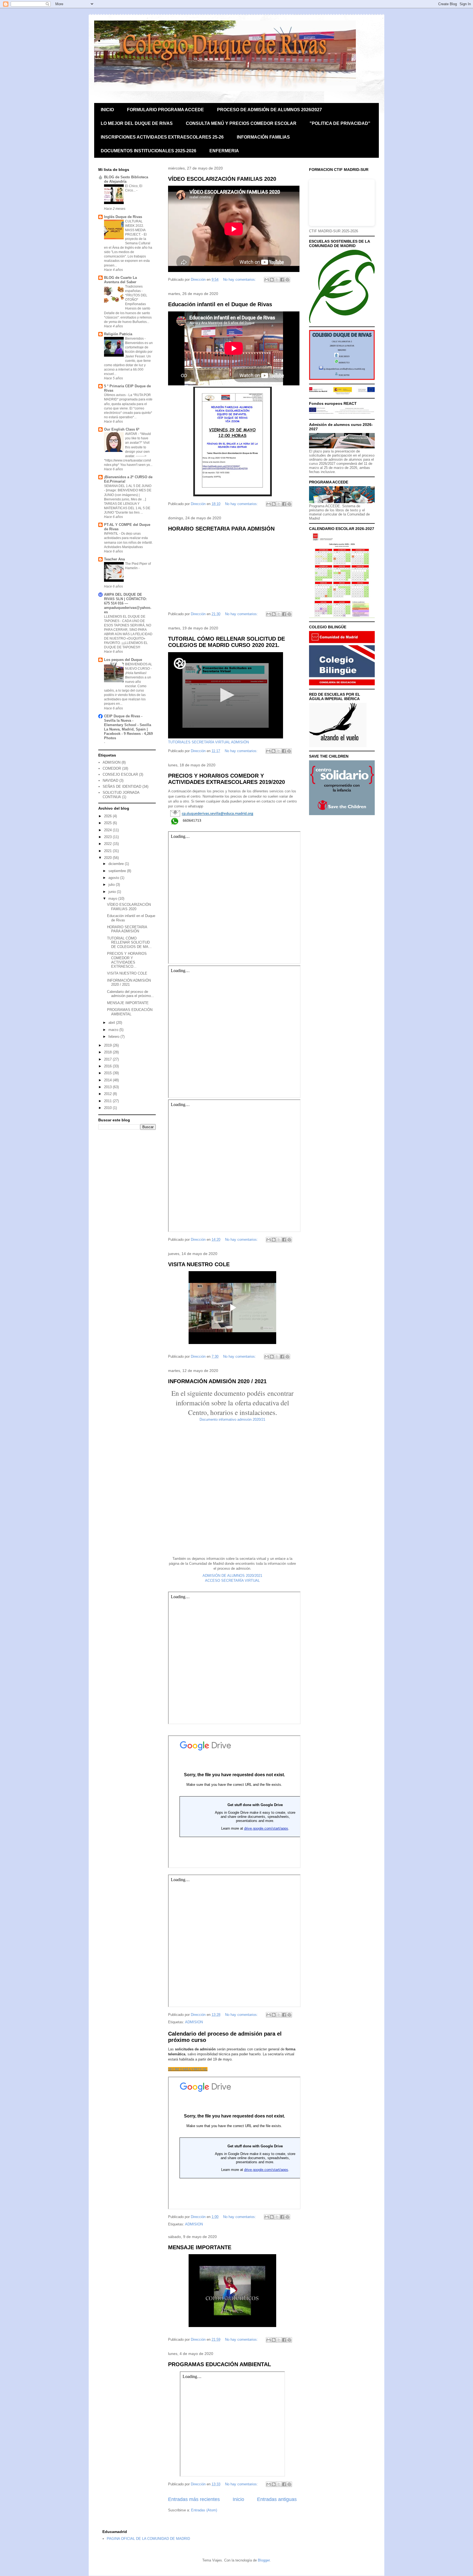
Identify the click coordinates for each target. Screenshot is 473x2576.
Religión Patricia (118, 334)
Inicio (238, 2499)
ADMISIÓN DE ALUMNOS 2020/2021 (232, 1576)
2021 (108, 851)
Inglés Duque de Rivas (123, 217)
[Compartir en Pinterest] (287, 280)
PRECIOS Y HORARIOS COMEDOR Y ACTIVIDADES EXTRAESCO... (127, 960)
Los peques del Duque (123, 660)
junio (113, 892)
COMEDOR (112, 768)
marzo (114, 1030)
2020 (108, 858)
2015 (108, 1073)
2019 (108, 1045)
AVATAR (132, 434)
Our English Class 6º (122, 429)
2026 (108, 816)
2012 (108, 1094)
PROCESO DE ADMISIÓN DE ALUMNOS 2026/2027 (269, 110)
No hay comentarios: (240, 280)
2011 (108, 1101)
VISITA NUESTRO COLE (199, 1264)
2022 (108, 844)
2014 (108, 1080)
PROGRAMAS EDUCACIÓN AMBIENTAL (220, 2364)
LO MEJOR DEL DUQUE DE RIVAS (137, 123)
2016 (108, 1066)
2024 (108, 830)
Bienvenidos (135, 339)
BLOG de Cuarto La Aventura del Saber (120, 280)
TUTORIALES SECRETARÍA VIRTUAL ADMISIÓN (208, 742)
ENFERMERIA (224, 151)
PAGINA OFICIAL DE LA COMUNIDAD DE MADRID (148, 2539)
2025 (108, 823)
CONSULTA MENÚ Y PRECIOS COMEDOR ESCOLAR (241, 123)
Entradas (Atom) (204, 2510)
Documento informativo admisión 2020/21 (232, 1419)
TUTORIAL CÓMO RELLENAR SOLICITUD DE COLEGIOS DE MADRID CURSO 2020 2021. (227, 642)
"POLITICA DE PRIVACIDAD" (340, 123)
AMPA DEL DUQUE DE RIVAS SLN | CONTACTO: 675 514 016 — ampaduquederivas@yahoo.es (128, 603)
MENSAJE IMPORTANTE (200, 2247)
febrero (114, 1037)
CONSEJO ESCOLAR (120, 774)
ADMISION (194, 2022)
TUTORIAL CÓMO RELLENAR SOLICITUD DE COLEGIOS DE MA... (129, 942)
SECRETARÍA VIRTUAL (188, 2069)
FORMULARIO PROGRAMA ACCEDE (165, 110)
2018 (108, 1052)
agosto (114, 878)
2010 (108, 1108)
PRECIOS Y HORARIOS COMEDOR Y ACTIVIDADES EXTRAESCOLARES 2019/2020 (227, 779)
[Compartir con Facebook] (282, 280)
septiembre (118, 871)
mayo (113, 899)
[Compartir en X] (277, 280)
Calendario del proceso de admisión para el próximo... (131, 994)
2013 (108, 1087)
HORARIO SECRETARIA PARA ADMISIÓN (221, 529)
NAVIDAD (110, 780)
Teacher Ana (114, 559)
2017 (108, 1059)
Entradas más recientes (194, 2499)
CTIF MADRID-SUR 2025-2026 (334, 231)
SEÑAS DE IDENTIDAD (122, 786)
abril (112, 1023)
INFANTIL (112, 534)
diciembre (117, 864)
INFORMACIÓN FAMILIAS (263, 137)
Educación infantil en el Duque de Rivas (220, 304)
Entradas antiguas (277, 2499)
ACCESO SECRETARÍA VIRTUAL (232, 1581)
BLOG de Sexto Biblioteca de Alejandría (126, 179)
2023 (108, 837)
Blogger (264, 2560)
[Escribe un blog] (272, 280)
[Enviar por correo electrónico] (267, 280)
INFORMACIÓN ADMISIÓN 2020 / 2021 (217, 1381)
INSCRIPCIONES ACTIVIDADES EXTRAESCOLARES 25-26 (162, 137)
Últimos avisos (115, 395)
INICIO (107, 110)
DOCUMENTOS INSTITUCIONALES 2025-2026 (148, 151)
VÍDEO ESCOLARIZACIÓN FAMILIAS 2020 (222, 179)
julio (112, 885)
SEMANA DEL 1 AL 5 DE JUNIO (128, 486)
